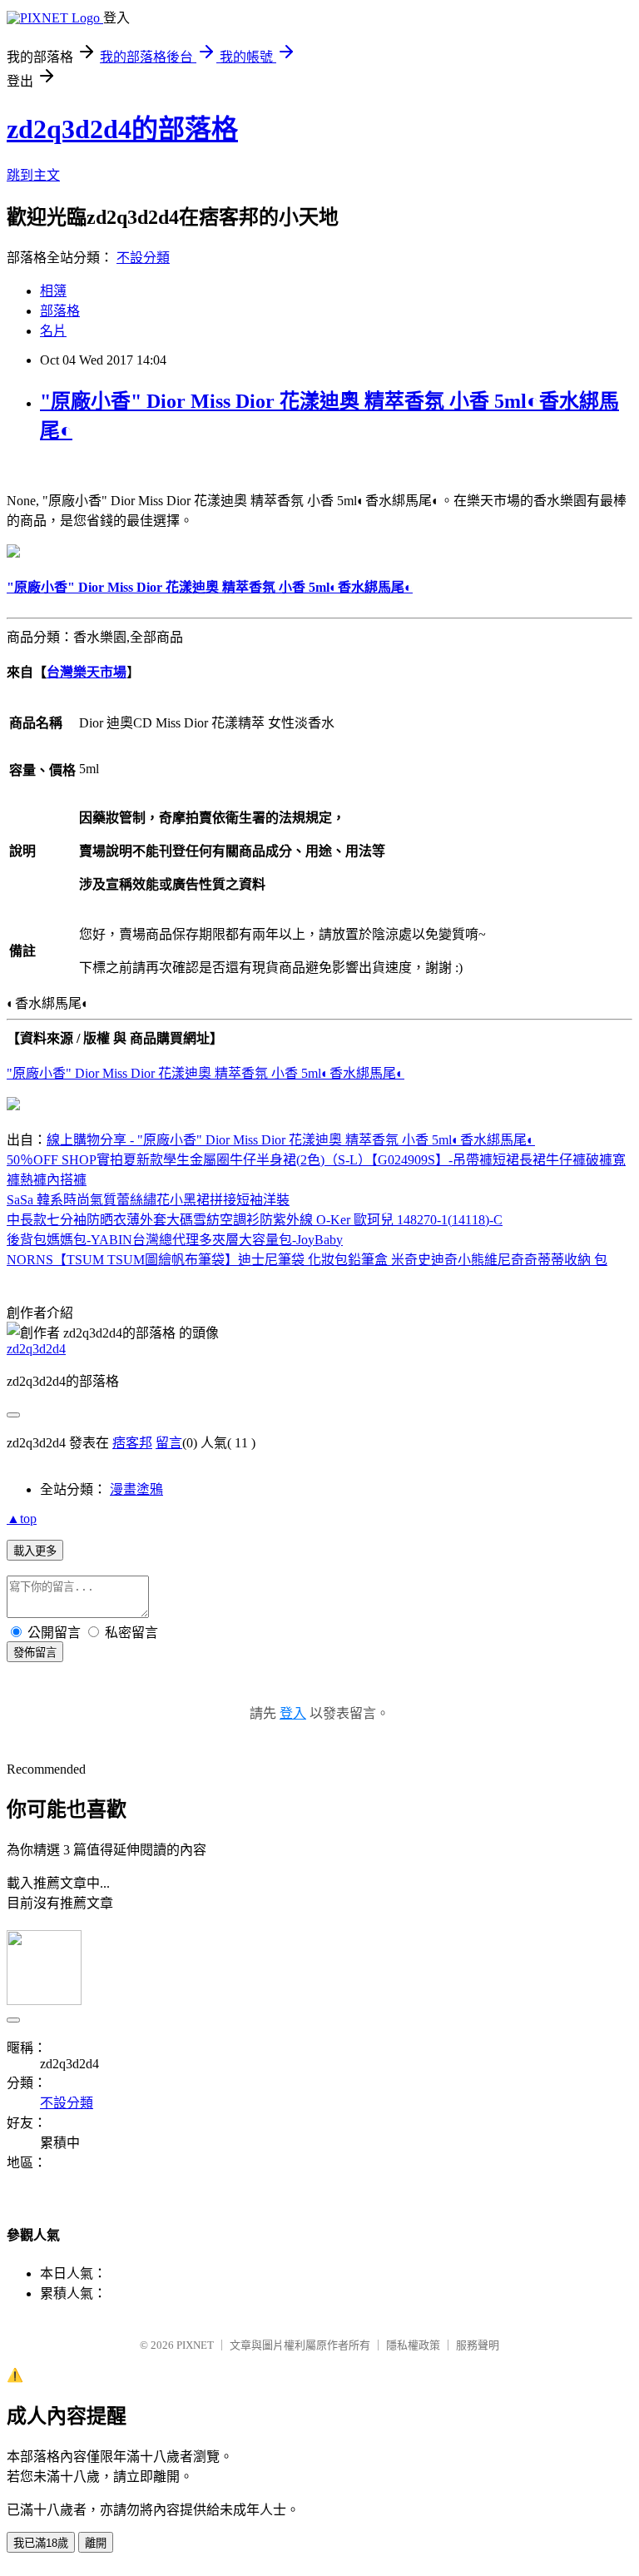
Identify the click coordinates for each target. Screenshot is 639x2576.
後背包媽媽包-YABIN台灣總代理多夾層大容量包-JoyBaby (175, 1240)
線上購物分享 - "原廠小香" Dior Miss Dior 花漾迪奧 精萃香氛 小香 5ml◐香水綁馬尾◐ (291, 1140)
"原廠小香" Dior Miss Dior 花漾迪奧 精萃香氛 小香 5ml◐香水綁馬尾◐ (206, 1073)
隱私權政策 (413, 2345)
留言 (169, 1443)
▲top (22, 1519)
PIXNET (195, 2345)
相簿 (53, 291)
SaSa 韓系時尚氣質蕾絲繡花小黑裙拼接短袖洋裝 (148, 1200)
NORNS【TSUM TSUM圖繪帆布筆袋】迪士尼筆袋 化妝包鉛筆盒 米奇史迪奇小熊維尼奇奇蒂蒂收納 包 (307, 1260)
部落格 (60, 311)
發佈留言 (35, 1653)
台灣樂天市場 (87, 672)
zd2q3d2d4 (36, 1349)
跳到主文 (33, 175)
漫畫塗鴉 (136, 1489)
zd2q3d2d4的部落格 (122, 129)
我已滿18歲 (41, 2543)
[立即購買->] (13, 553)
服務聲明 (478, 2345)
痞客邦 (132, 1443)
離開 (96, 2543)
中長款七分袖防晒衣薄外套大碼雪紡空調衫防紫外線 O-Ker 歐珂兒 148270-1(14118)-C (255, 1220)
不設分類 (143, 258)
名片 (53, 331)
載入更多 (35, 1551)
